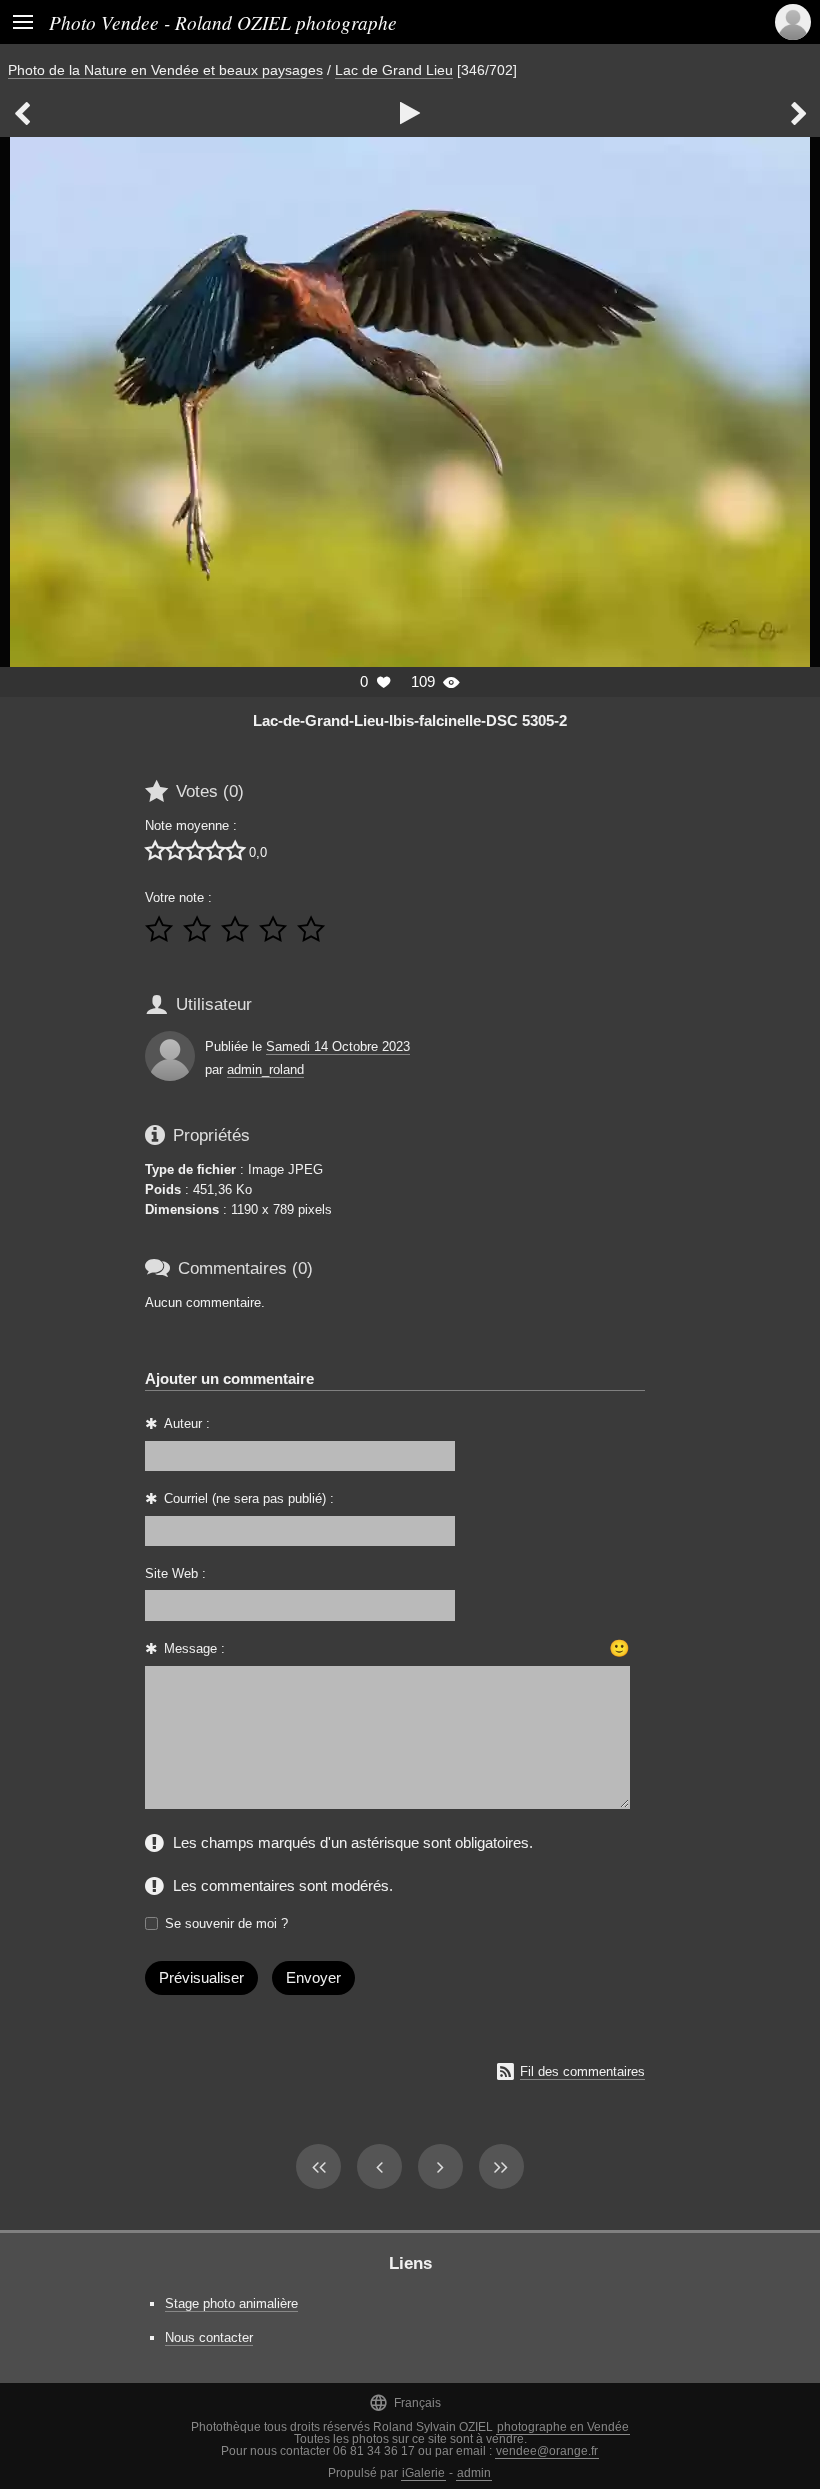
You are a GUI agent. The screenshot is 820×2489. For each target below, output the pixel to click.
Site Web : (175, 1573)
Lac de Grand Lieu (394, 70)
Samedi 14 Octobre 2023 (338, 1046)
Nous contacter (209, 2337)
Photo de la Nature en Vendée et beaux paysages (165, 70)
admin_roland (265, 1069)
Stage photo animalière (231, 2303)
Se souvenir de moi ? (226, 1923)
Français (405, 2402)
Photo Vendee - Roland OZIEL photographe (223, 22)
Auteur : (187, 1423)
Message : (194, 1648)
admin (474, 2473)
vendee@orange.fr (547, 2451)
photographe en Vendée (563, 2427)
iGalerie (423, 2473)
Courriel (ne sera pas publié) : (249, 1498)
